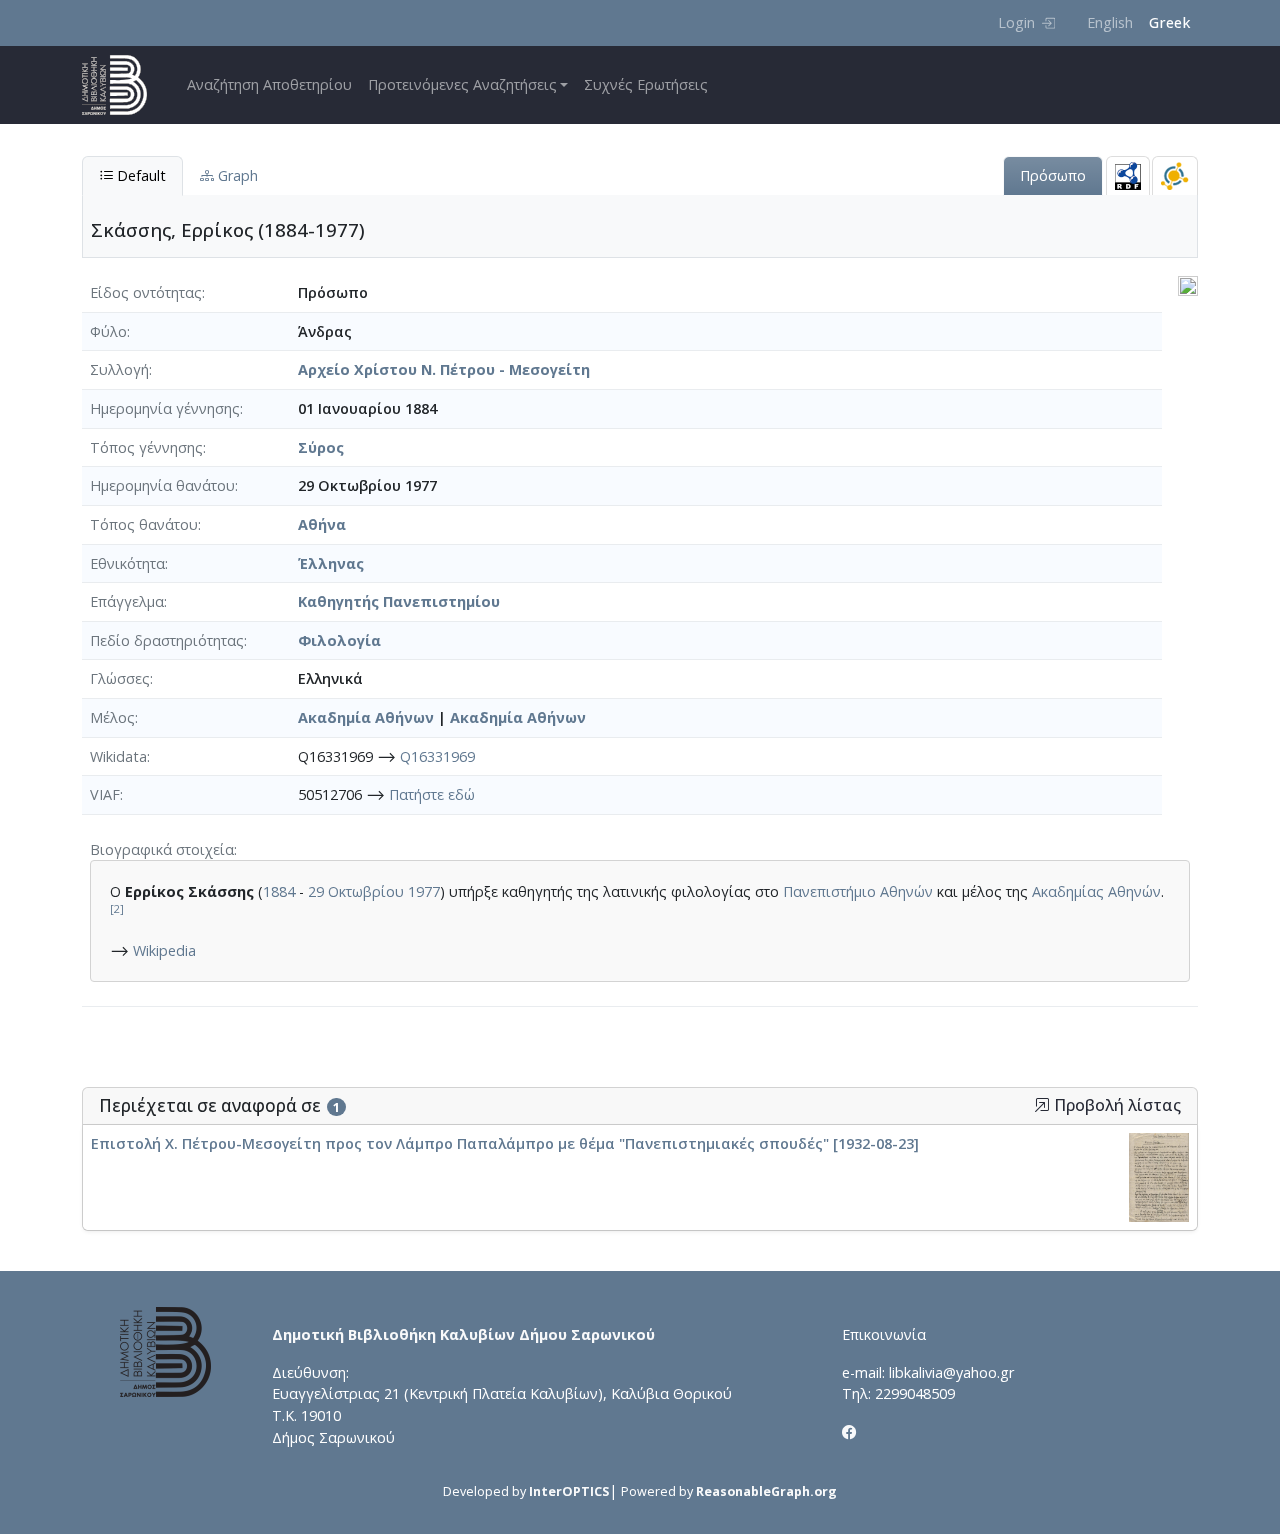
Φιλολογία (339, 640)
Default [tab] (139, 175)
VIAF (105, 794)
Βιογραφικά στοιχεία (162, 849)
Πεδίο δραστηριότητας (167, 640)
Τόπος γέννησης (146, 447)
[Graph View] (1175, 175)
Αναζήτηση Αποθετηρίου (269, 84)
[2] (117, 908)
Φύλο (108, 331)
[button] (1042, 1105)
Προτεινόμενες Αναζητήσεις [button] (462, 84)
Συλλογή (119, 369)
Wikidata (118, 756)
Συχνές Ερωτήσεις (646, 84)
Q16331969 (437, 756)
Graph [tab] (236, 175)
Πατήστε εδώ (432, 794)
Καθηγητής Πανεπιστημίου (399, 601)
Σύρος (321, 447)
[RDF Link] (1128, 175)
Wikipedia (164, 950)
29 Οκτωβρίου (356, 891)
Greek (1169, 22)
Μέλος (112, 717)
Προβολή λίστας (1115, 1105)
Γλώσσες (120, 678)
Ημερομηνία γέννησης (165, 408)
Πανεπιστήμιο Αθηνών (858, 891)
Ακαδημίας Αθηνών (1096, 891)
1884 (279, 891)
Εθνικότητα (127, 563)
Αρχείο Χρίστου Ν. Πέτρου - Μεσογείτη (444, 369)
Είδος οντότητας (146, 292)
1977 (424, 891)
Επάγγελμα (127, 601)
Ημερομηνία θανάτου (162, 485)
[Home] (122, 85)
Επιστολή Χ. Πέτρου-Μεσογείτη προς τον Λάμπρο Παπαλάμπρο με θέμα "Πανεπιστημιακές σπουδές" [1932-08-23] (505, 1143)
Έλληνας (331, 563)
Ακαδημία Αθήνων (366, 717)
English (1110, 22)
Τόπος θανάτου (144, 524)
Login (1016, 22)
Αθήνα (322, 524)
